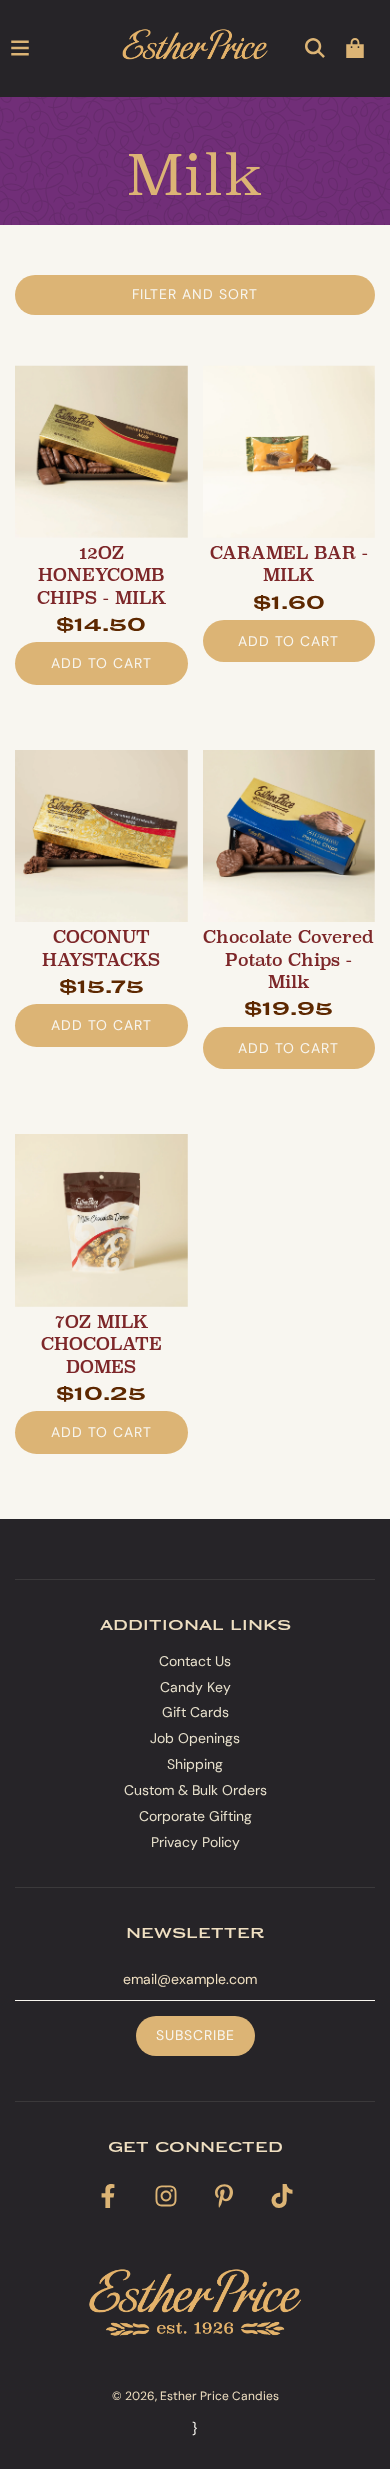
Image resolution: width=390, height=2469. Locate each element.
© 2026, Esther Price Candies (195, 2396)
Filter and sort (195, 294)
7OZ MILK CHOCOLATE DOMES (101, 1344)
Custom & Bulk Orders (195, 1790)
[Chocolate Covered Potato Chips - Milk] (289, 836)
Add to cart (101, 663)
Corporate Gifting (195, 1816)
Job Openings (195, 1738)
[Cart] (355, 48)
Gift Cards (195, 1712)
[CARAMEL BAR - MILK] (289, 451)
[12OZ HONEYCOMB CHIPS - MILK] (101, 451)
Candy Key (195, 1687)
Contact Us (195, 1661)
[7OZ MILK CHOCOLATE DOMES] (101, 1220)
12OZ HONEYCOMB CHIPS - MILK (101, 575)
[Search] (315, 48)
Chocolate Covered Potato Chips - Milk (288, 959)
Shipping (195, 1764)
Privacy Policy (195, 1842)
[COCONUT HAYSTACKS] (101, 836)
